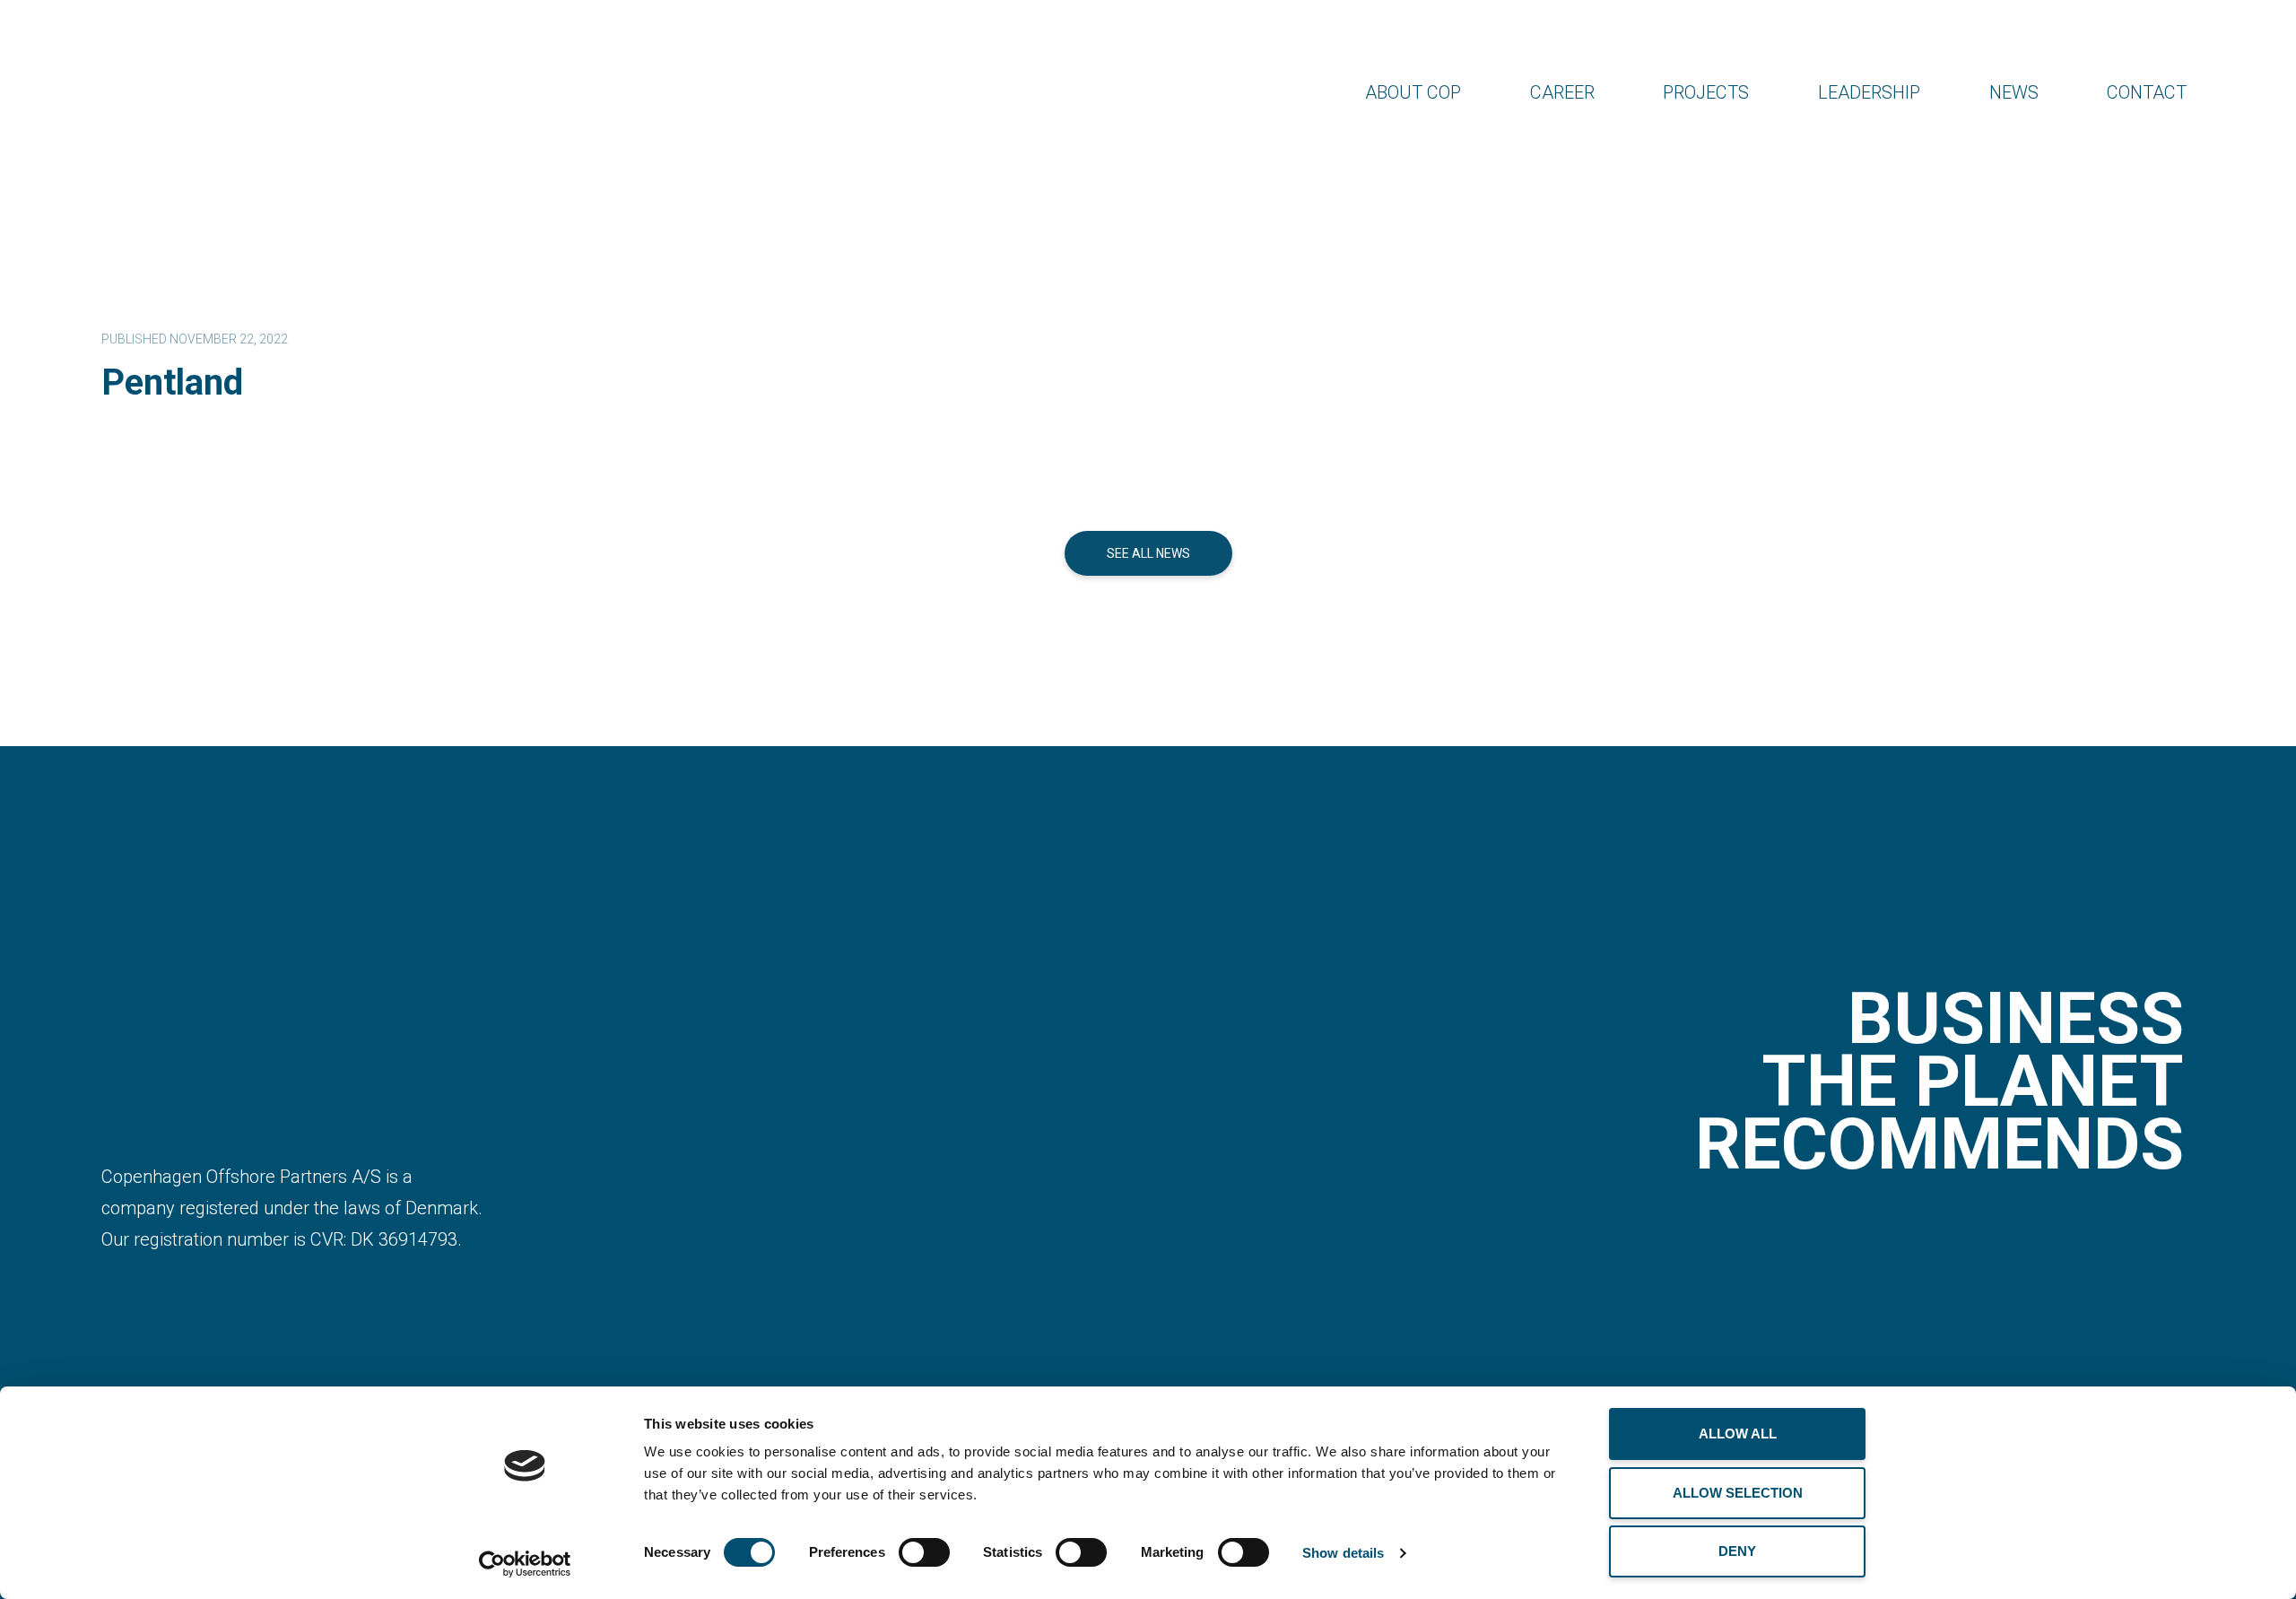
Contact (2147, 92)
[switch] (924, 1552)
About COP (1413, 92)
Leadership (1869, 92)
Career (1562, 92)
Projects (1706, 92)
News (2014, 92)
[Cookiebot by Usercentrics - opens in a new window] (525, 1564)
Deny (1737, 1551)
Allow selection (1738, 1493)
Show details (1343, 1553)
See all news (1148, 553)
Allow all (1738, 1434)
